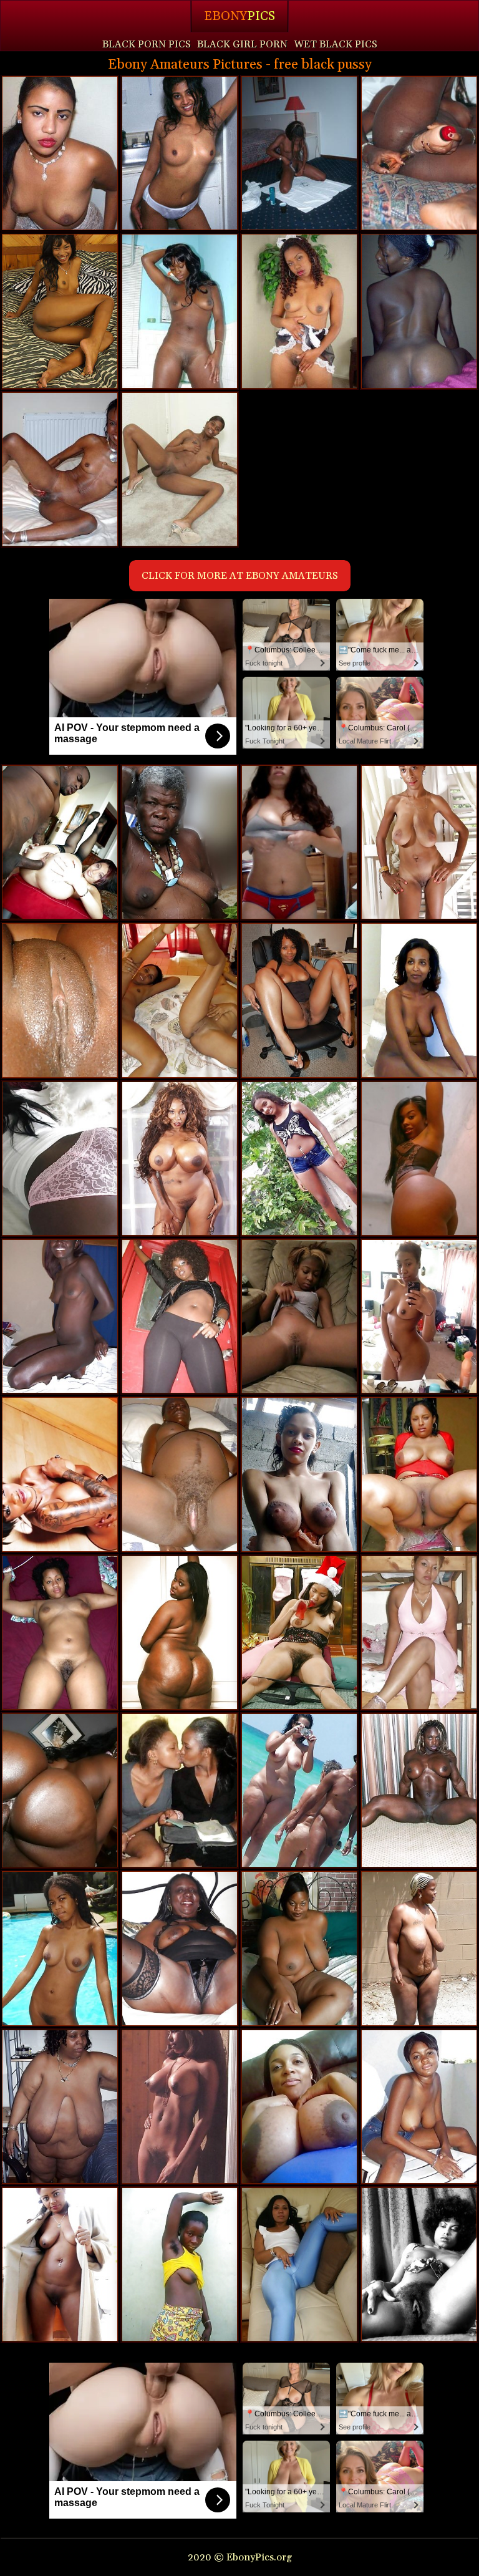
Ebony (239, 16)
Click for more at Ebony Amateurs (240, 576)
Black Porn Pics (147, 44)
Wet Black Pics (336, 44)
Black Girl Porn (242, 44)
